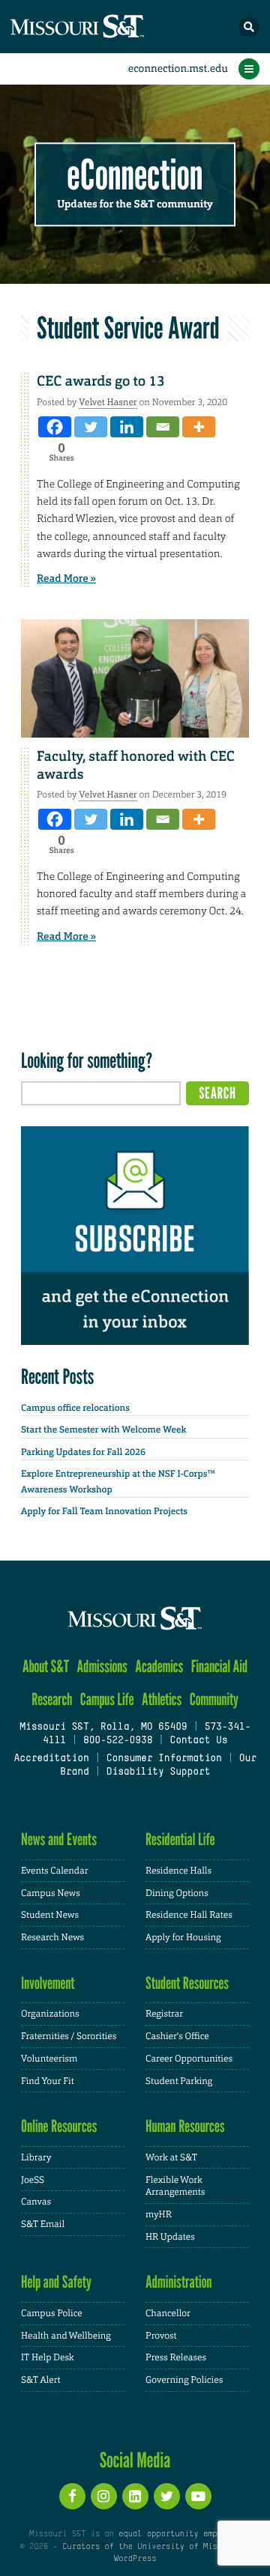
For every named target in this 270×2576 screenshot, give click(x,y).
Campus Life (107, 1699)
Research (52, 1699)
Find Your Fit (48, 2081)
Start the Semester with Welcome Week (103, 1430)
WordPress (135, 2559)
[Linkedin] (127, 427)
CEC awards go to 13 (101, 381)
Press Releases (176, 2357)
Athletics (162, 1699)
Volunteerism (49, 2059)
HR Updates (170, 2237)
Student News (50, 1915)
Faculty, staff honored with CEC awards (136, 765)
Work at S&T (171, 2157)
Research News (52, 1937)
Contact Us (198, 1741)
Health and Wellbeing (66, 2336)
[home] (105, 27)
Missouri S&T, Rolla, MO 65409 (103, 1728)
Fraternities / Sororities (69, 2036)
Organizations (50, 2014)
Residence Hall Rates (189, 1915)
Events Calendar (55, 1871)
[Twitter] (91, 427)
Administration (179, 2282)
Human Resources (185, 2126)
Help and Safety (56, 2282)
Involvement (48, 1983)
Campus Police (52, 2313)
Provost (161, 2336)
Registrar (164, 2014)
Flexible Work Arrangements (175, 2186)
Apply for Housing (183, 1937)
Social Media (135, 2460)
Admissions (102, 1667)
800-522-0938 (118, 1741)
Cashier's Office (177, 2036)
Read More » (66, 579)
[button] (249, 27)
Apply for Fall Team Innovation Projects (104, 1511)
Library (36, 2157)
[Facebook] (55, 427)
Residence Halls (178, 1871)
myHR (159, 2214)
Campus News (51, 1893)
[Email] (163, 427)
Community (214, 1699)
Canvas (36, 2202)
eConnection (135, 176)
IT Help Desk (48, 2357)
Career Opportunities (189, 2059)
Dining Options (177, 1893)
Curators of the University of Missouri (151, 2547)
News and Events (59, 1840)
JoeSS (33, 2180)
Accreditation (51, 1759)
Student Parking (179, 2081)
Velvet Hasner (108, 402)
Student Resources (187, 1983)
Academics (159, 1667)
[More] (199, 427)
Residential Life (180, 1840)
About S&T (46, 1667)
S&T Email (43, 2224)
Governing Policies (184, 2380)
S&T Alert (41, 2380)
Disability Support (159, 1772)
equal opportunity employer (180, 2534)
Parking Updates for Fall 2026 (83, 1452)
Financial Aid (219, 1667)
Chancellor (168, 2313)
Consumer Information (164, 1759)
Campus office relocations (75, 1408)
